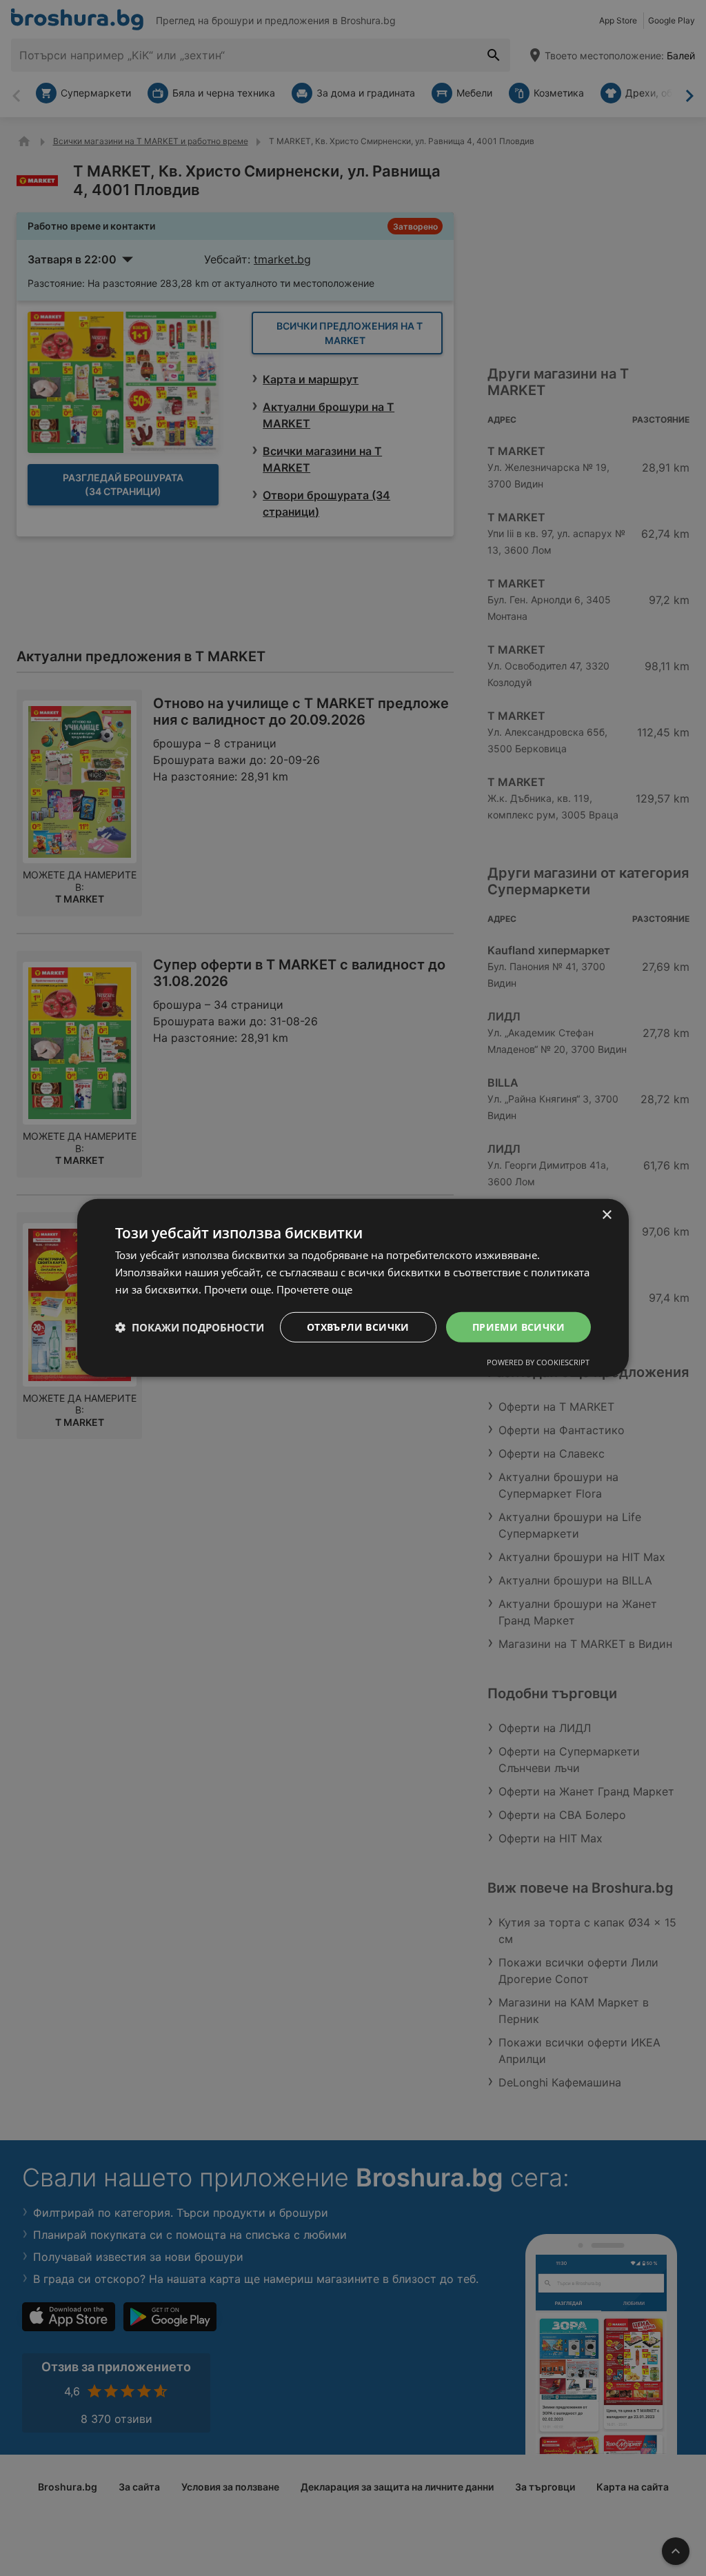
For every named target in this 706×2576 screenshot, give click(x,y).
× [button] (606, 1215)
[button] (190, 1327)
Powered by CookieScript (538, 1362)
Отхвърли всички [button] (358, 1326)
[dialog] (353, 1288)
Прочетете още (314, 1289)
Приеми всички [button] (518, 1326)
